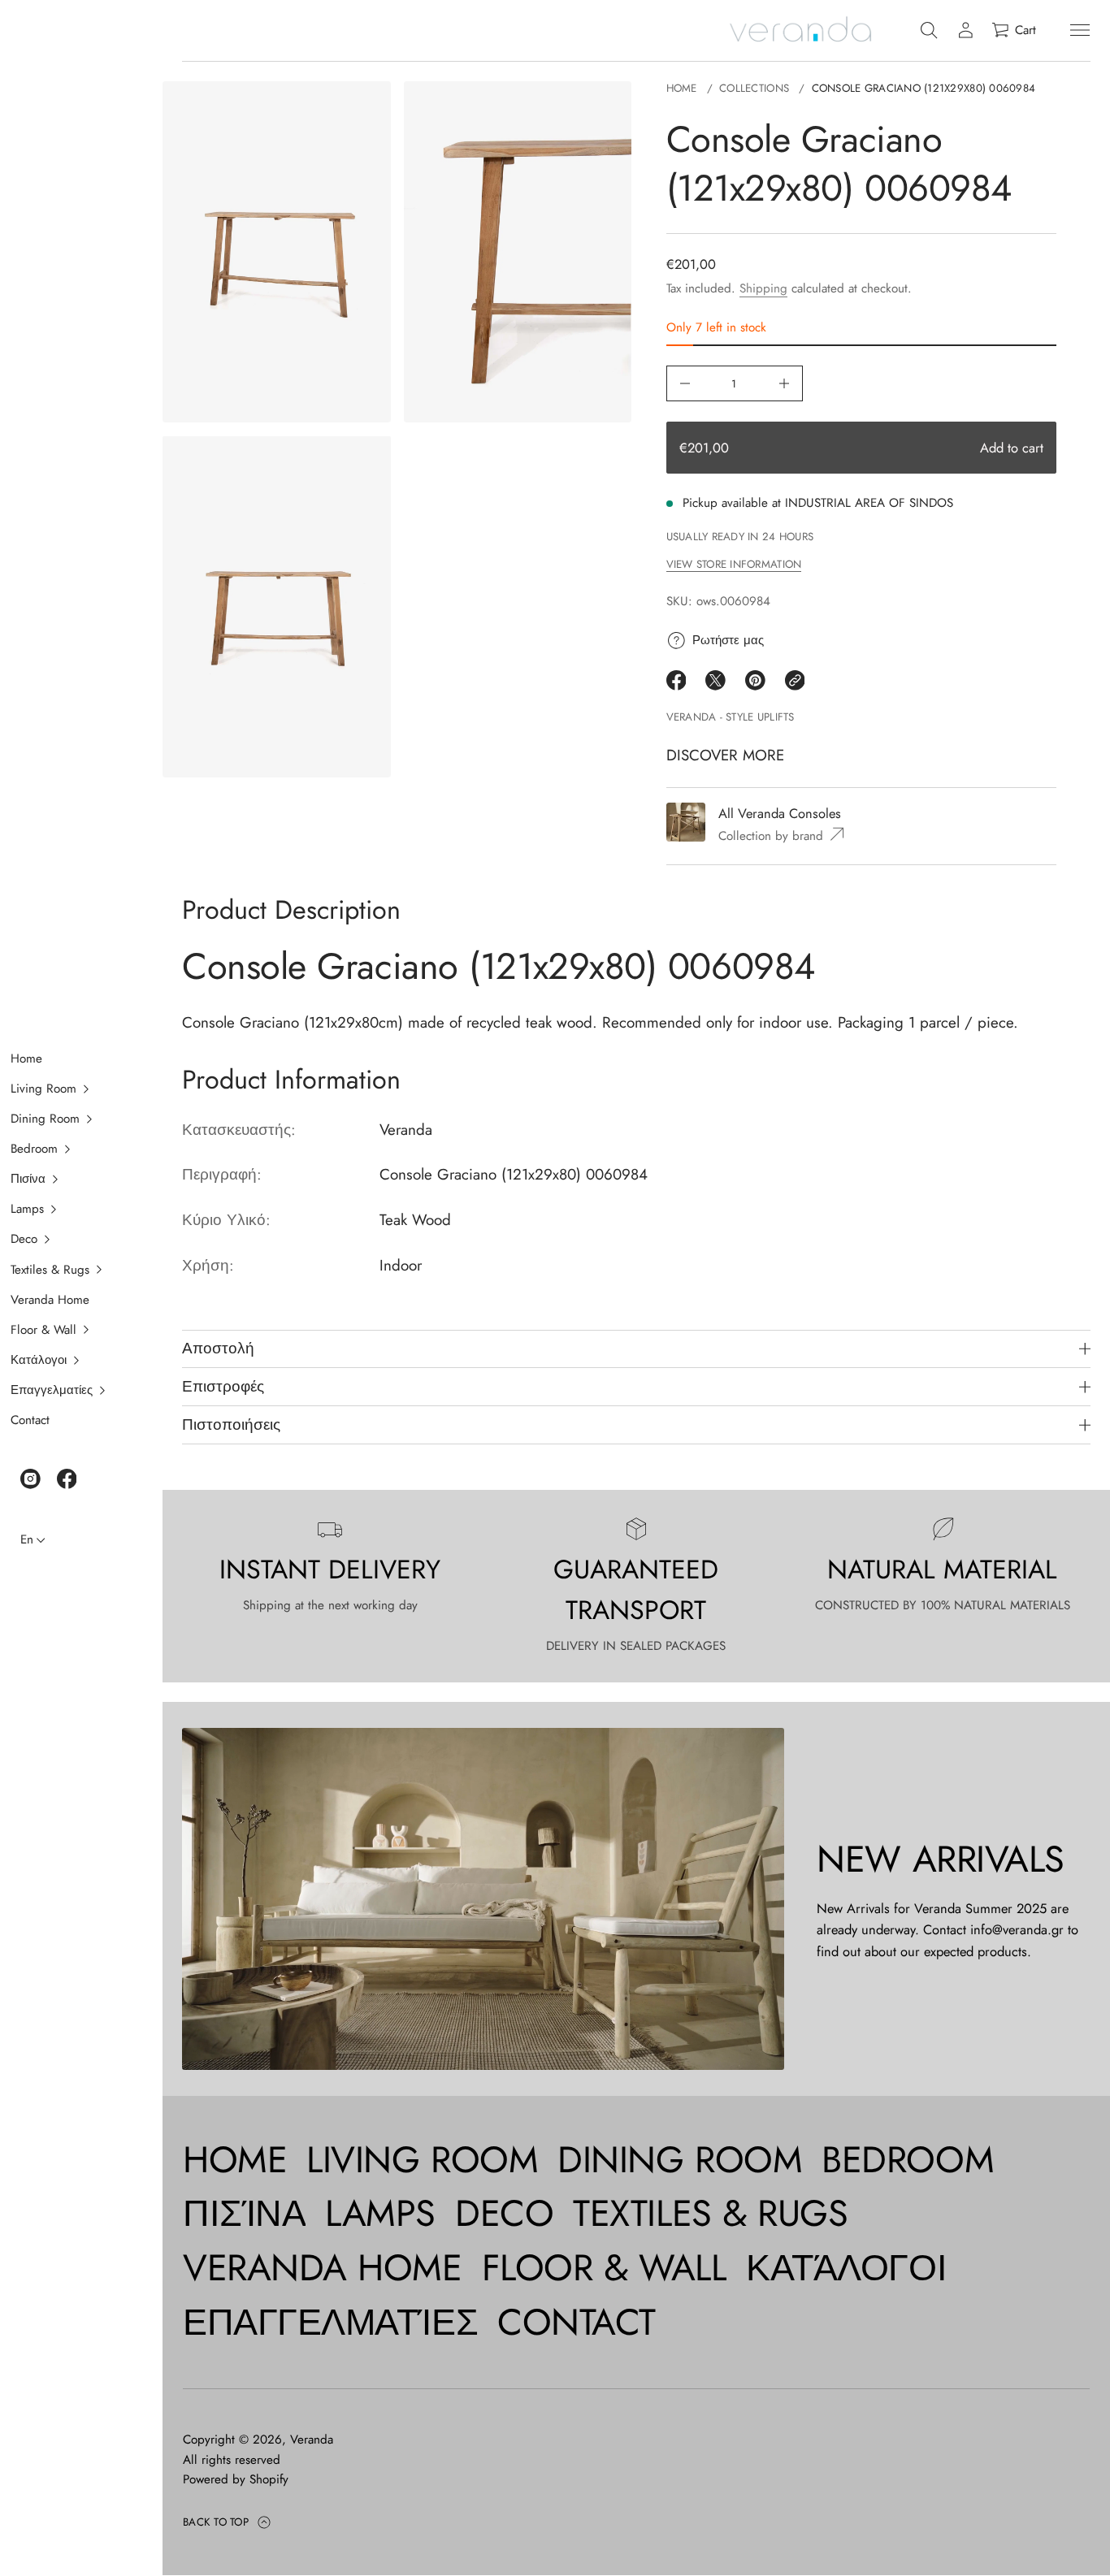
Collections (754, 88)
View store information (734, 565)
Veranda (312, 2440)
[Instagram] (30, 1479)
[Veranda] (800, 30)
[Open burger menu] (1080, 30)
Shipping (763, 288)
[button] (72, 1089)
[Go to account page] (966, 30)
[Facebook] (67, 1479)
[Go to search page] (929, 30)
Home (682, 88)
